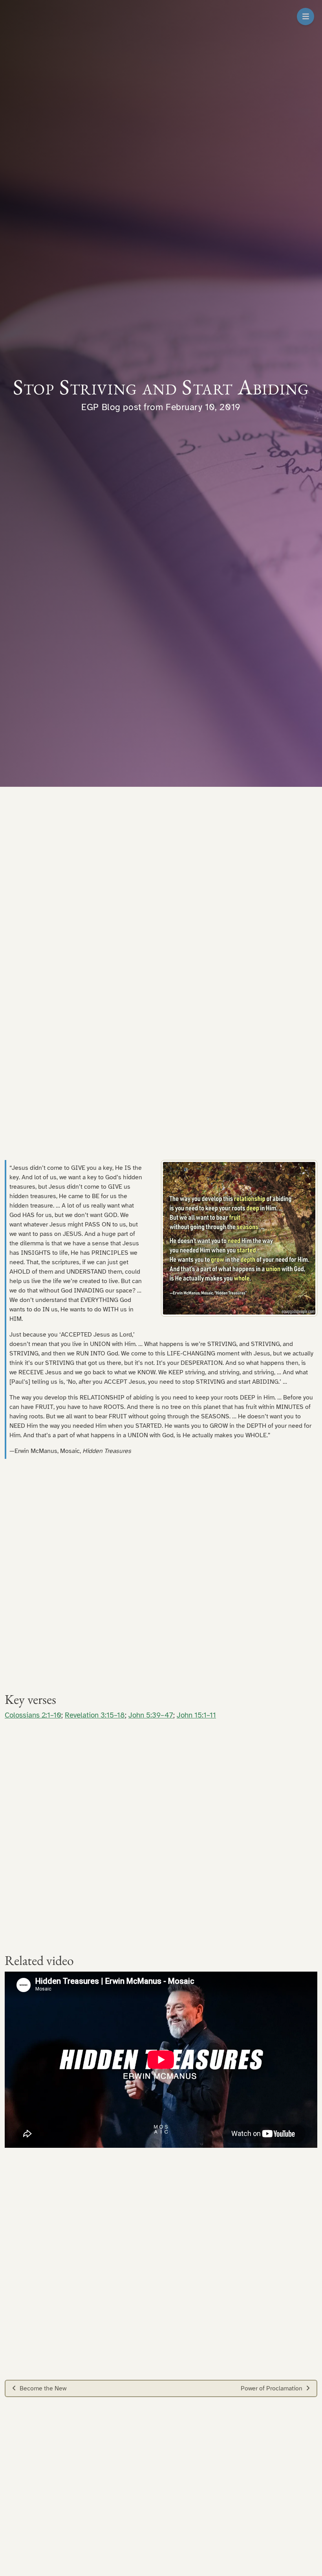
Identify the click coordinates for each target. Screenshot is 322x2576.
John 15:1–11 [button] (196, 1715)
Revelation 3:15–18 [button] (95, 1715)
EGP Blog (101, 407)
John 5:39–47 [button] (151, 1715)
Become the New (43, 2388)
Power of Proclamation (272, 2388)
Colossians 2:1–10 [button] (33, 1715)
